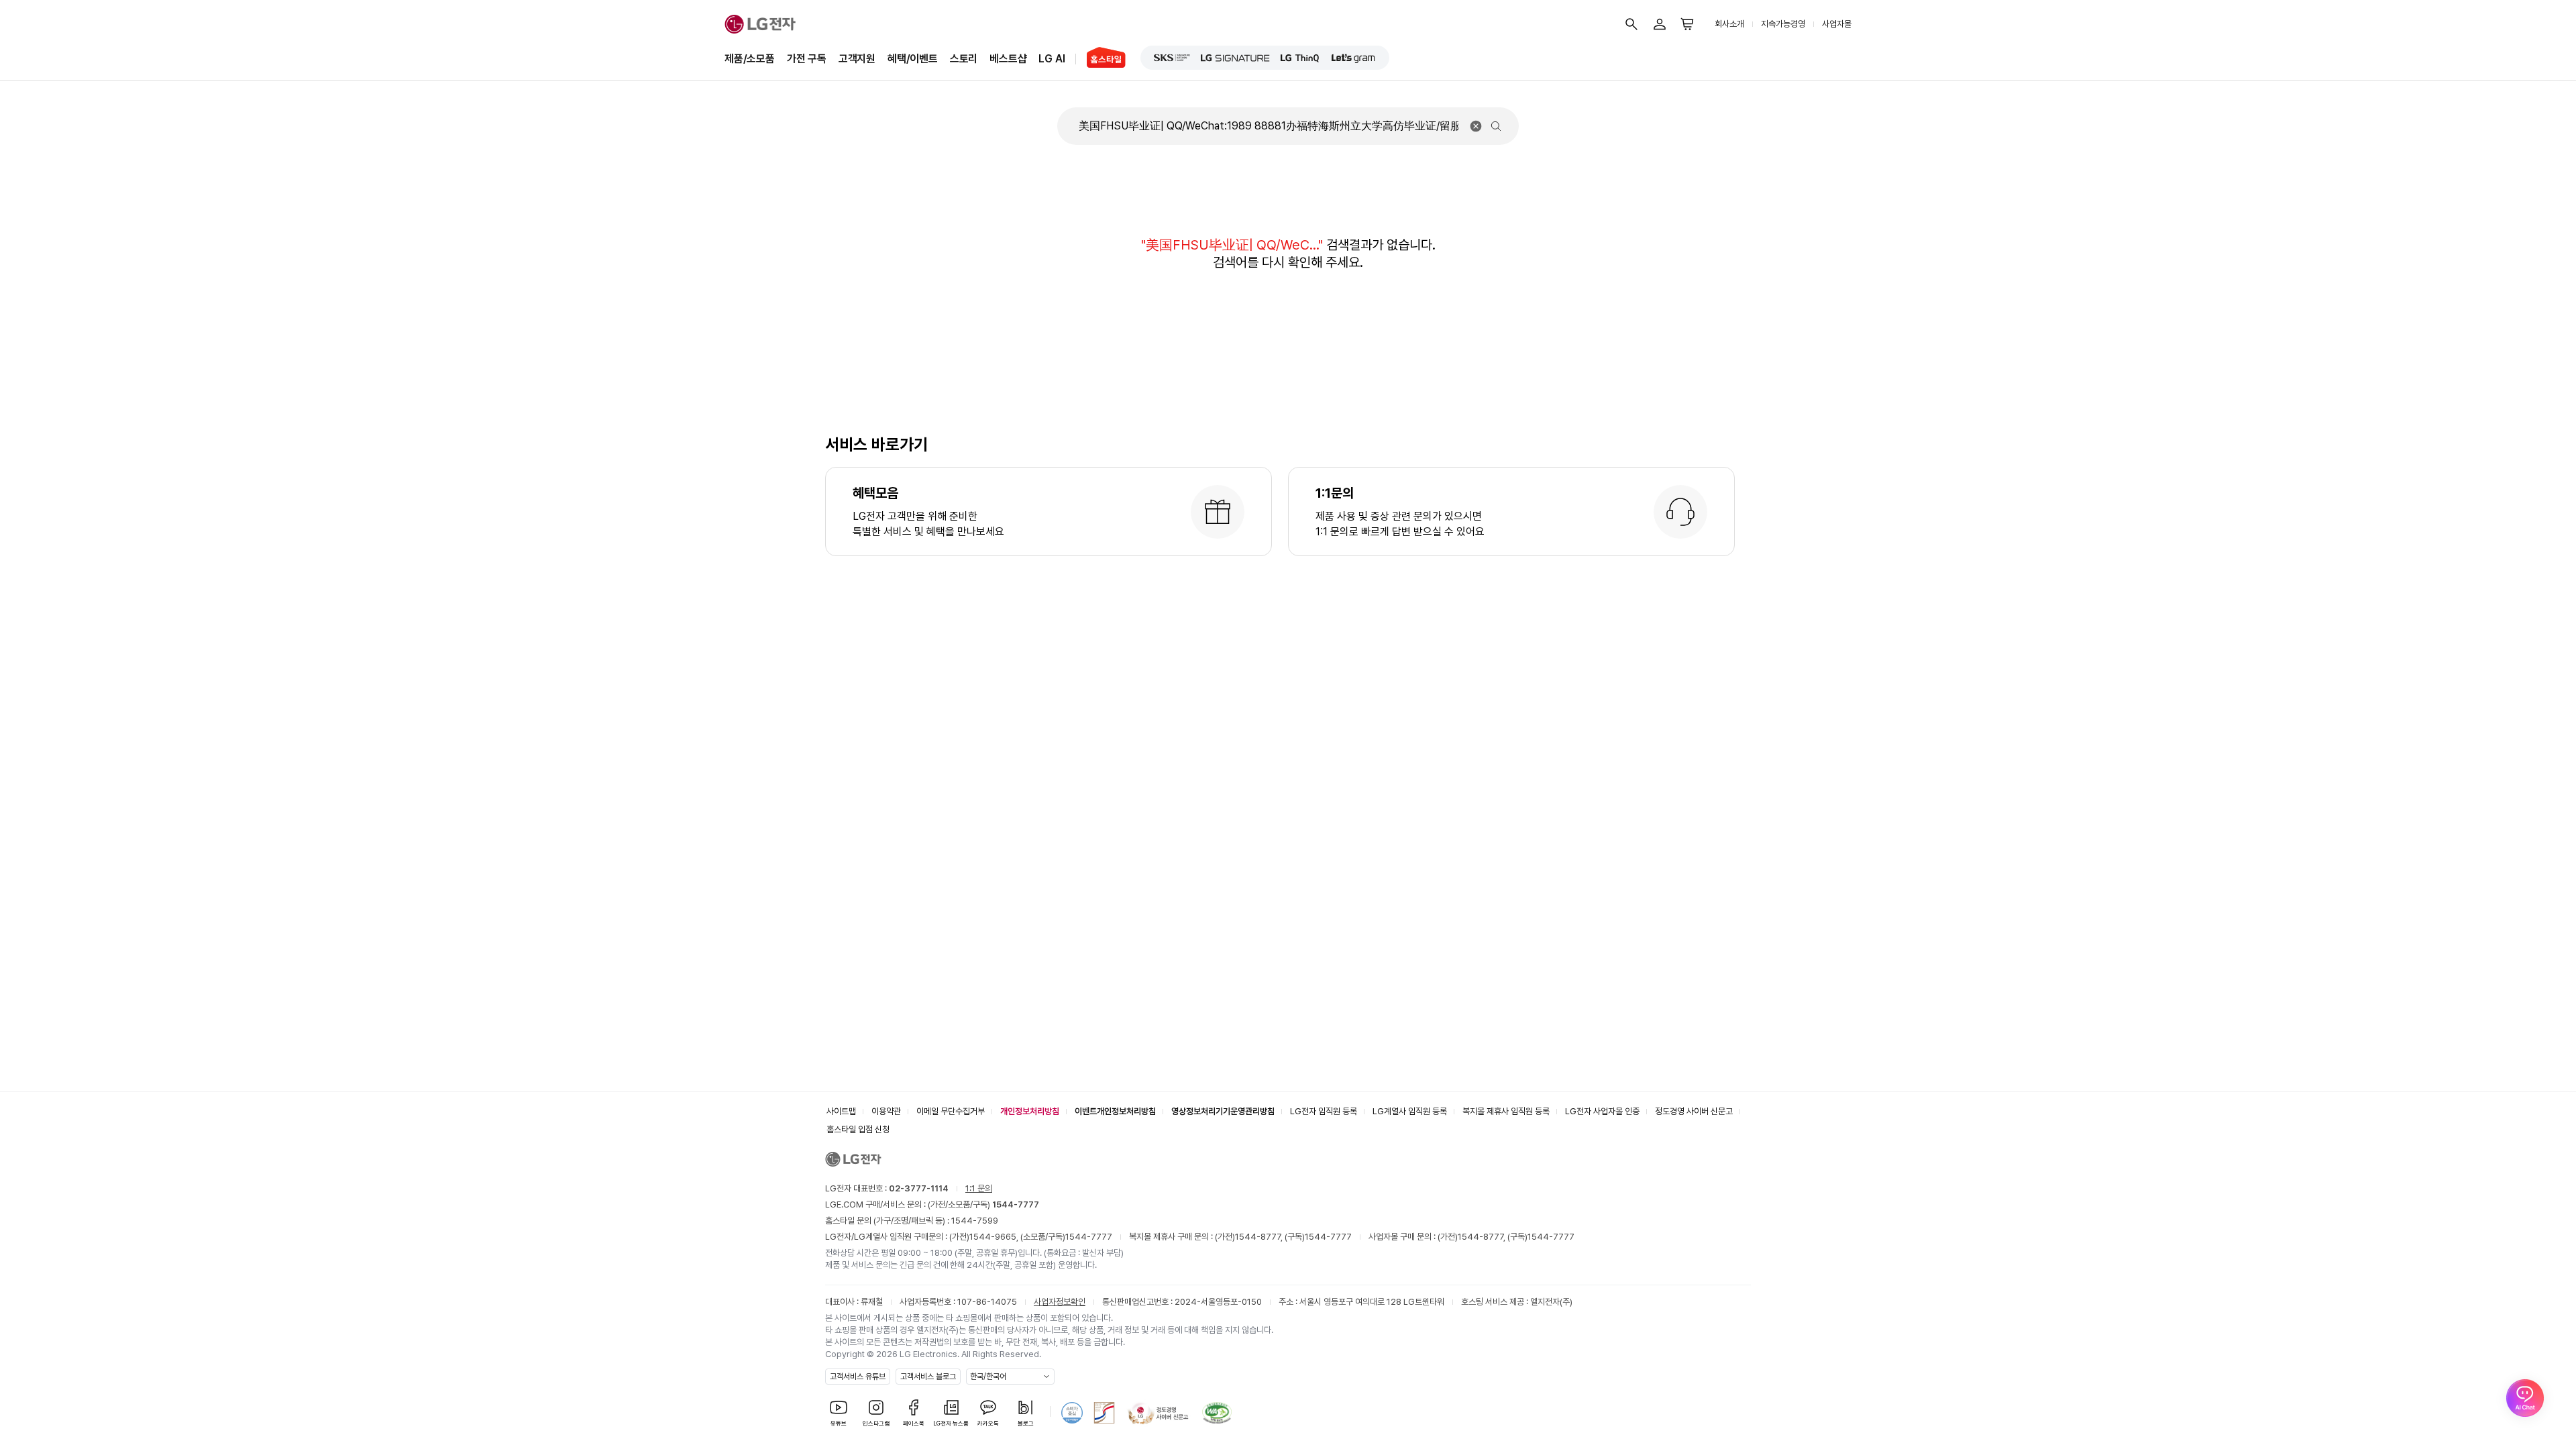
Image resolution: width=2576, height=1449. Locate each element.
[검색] (1631, 24)
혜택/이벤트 (913, 59)
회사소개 (1729, 24)
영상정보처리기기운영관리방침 (1223, 1111)
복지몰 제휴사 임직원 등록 (1506, 1111)
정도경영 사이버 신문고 (1694, 1111)
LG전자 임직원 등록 (1324, 1111)
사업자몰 (1837, 24)
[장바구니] (1688, 24)
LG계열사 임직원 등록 (1410, 1111)
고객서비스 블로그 (928, 1377)
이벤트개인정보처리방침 (1115, 1111)
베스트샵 (1008, 59)
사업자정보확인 (1060, 1302)
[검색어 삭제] (1476, 126)
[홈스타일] (1101, 59)
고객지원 (857, 59)
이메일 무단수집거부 (951, 1111)
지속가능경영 (1783, 24)
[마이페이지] (1660, 24)
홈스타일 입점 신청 (858, 1129)
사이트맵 (841, 1111)
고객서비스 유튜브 (858, 1377)
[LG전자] (760, 24)
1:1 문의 (979, 1188)
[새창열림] (1172, 58)
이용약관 (886, 1111)
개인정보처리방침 (1030, 1111)
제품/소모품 (750, 59)
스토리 (964, 59)
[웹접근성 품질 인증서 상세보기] (1217, 1413)
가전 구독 (807, 59)
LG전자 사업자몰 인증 (1602, 1111)
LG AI (1052, 59)
